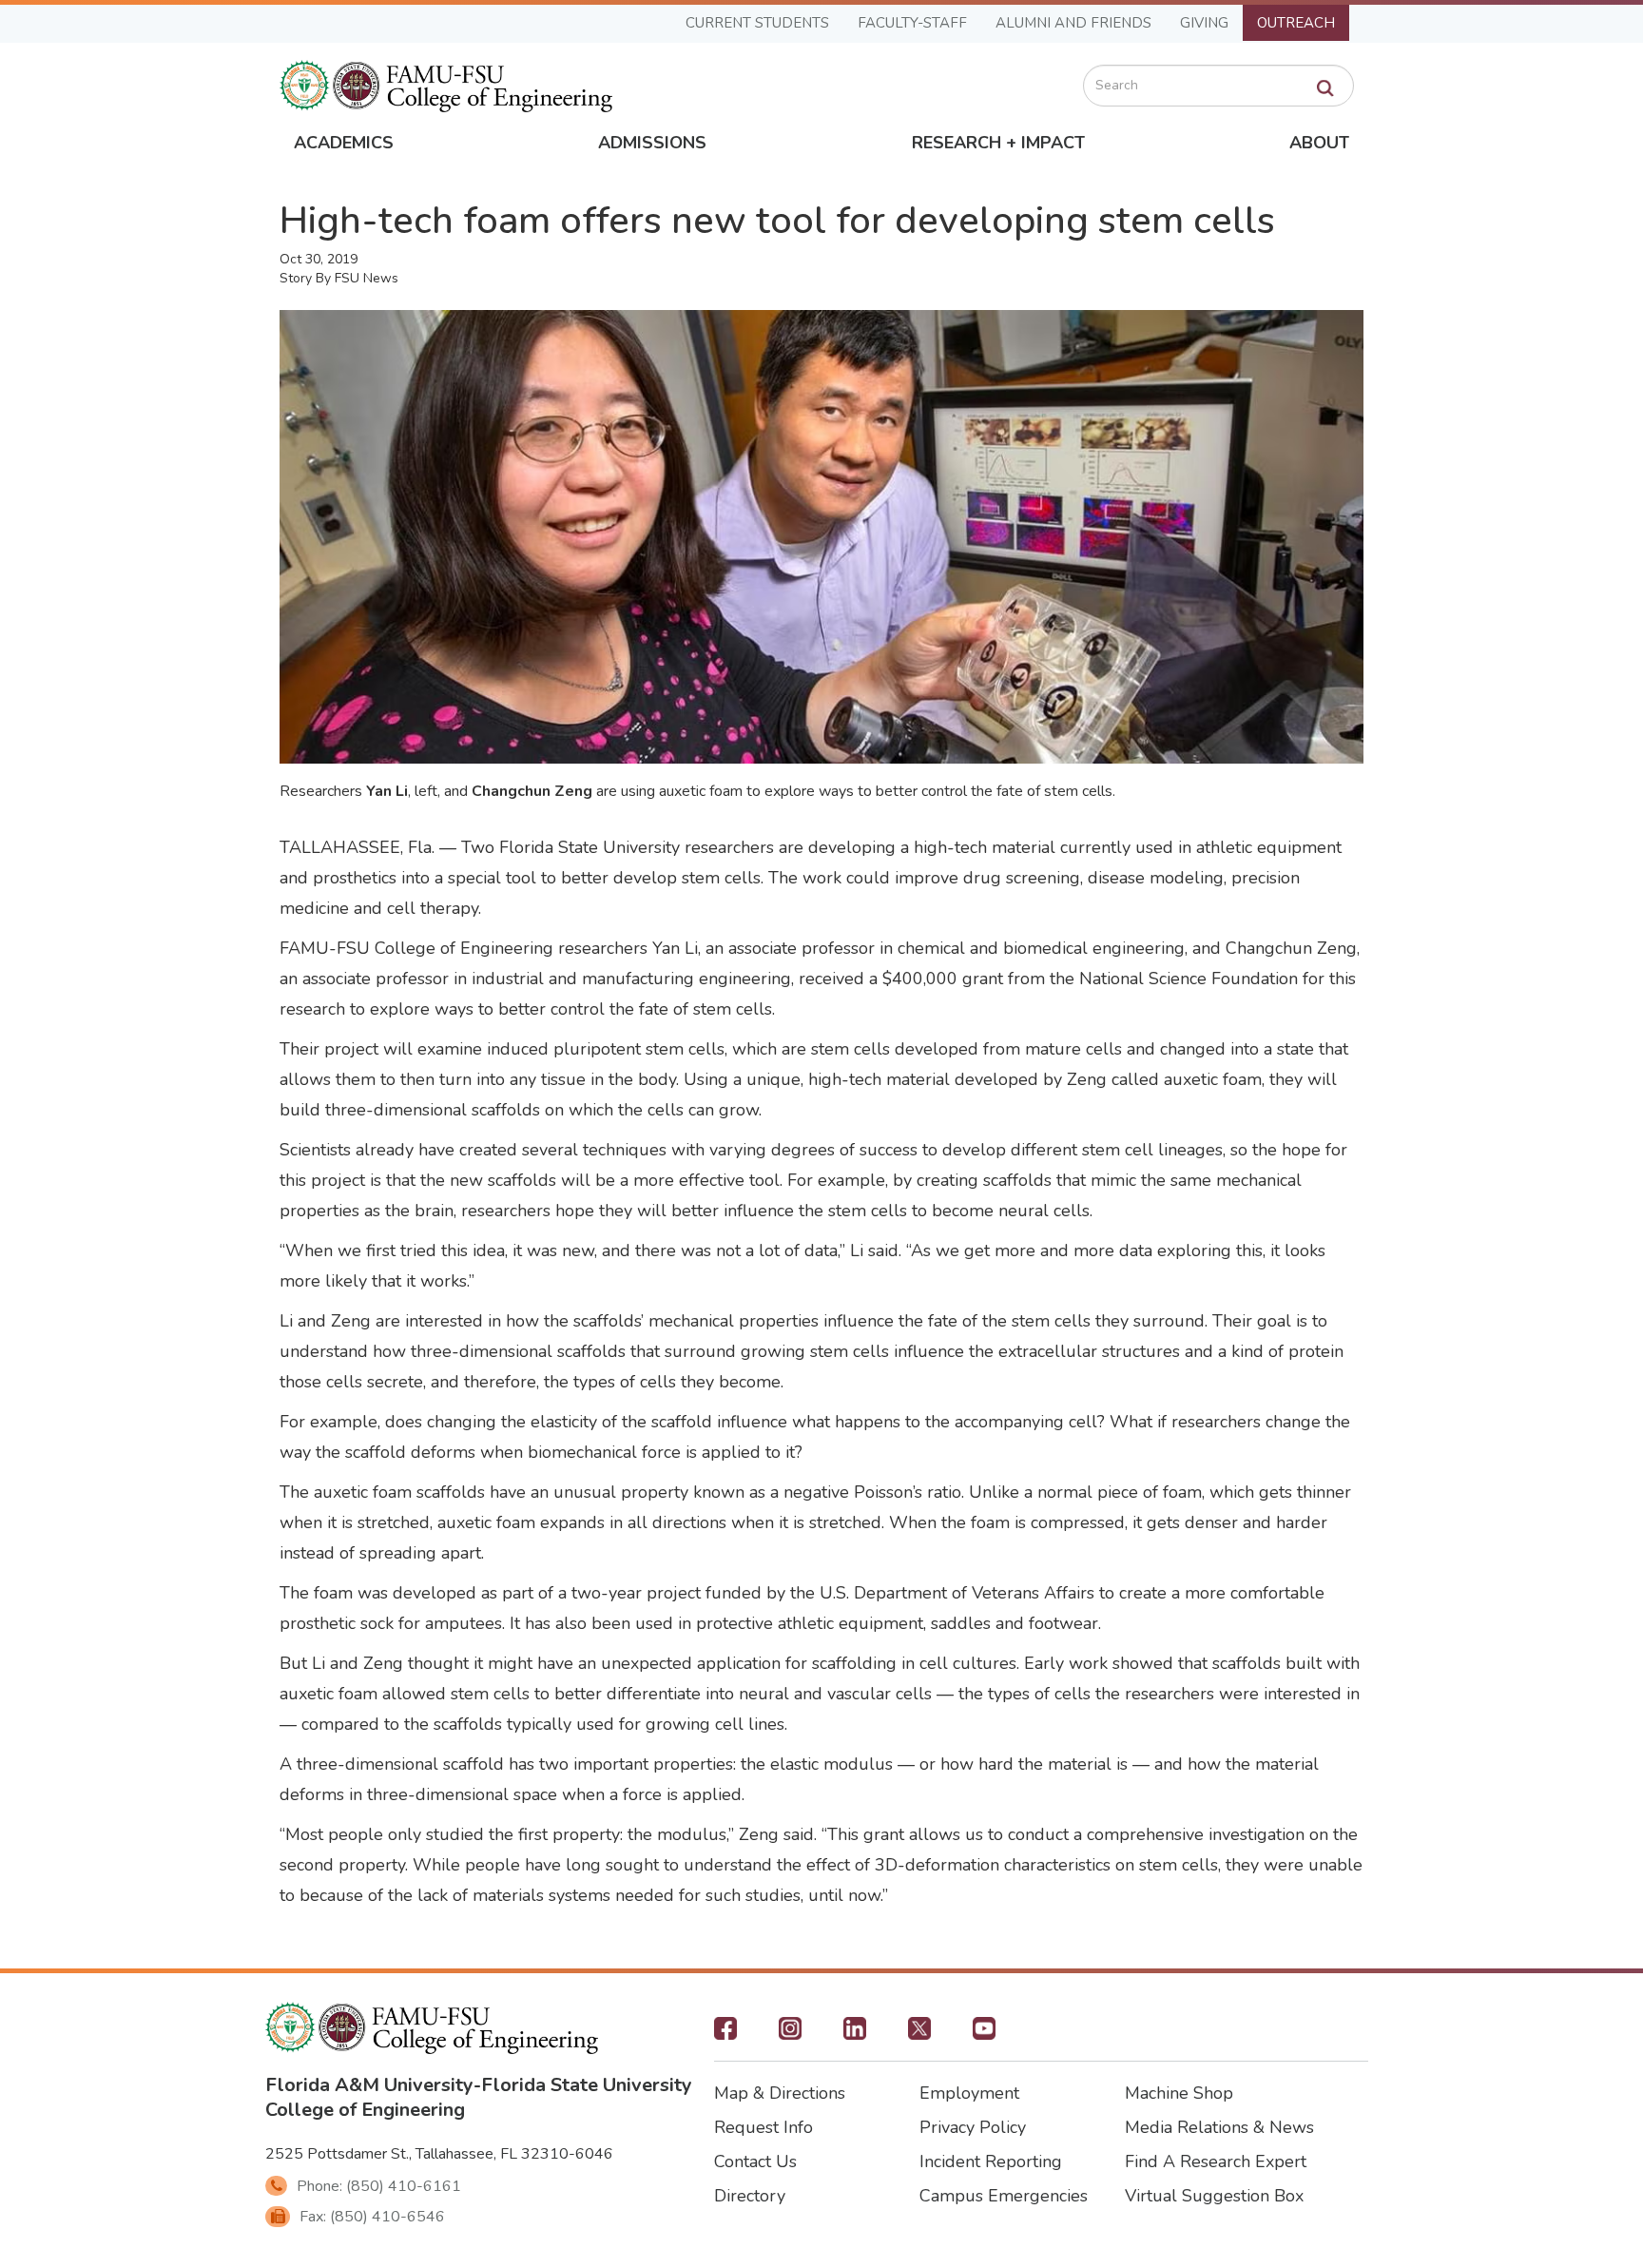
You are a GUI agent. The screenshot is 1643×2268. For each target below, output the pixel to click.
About (1319, 143)
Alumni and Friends (1073, 23)
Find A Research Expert (1216, 2161)
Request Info (764, 2127)
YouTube (984, 2034)
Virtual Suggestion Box (1214, 2196)
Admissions (652, 143)
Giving (1204, 23)
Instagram (790, 2034)
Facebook (725, 2034)
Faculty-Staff (912, 23)
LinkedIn (855, 2034)
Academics (344, 143)
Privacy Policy (973, 2127)
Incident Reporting (991, 2161)
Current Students (757, 23)
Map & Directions (780, 2093)
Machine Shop (1179, 2093)
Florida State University (587, 2085)
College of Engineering (365, 2110)
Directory (750, 2196)
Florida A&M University (369, 2085)
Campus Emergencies (1004, 2196)
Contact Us (755, 2161)
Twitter (919, 2034)
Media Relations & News (1219, 2127)
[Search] (1325, 88)
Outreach (1296, 23)
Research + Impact (998, 143)
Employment (969, 2093)
